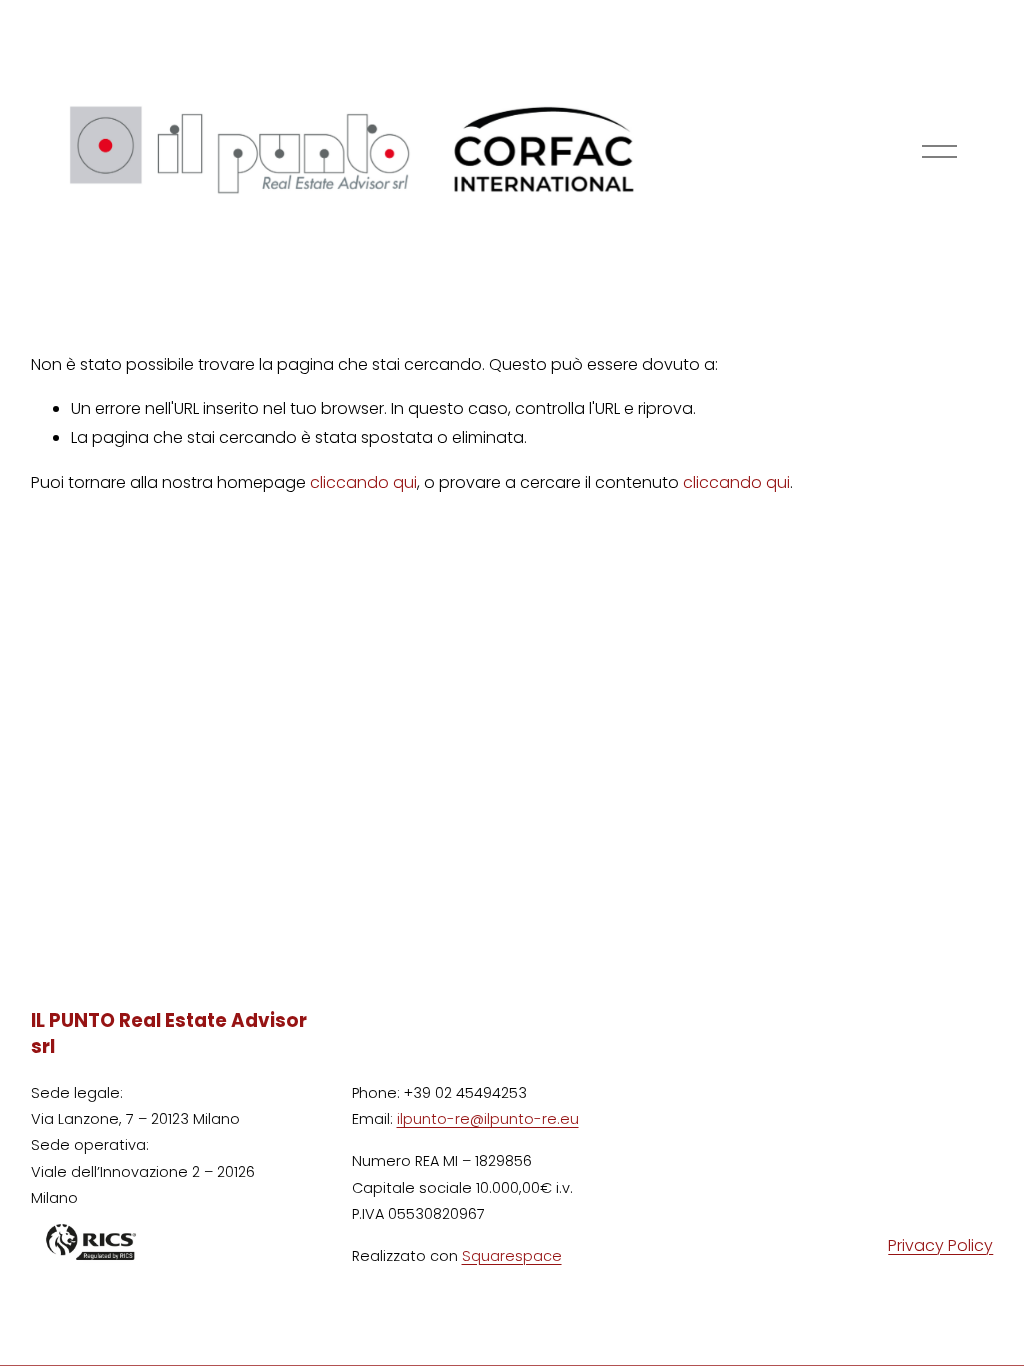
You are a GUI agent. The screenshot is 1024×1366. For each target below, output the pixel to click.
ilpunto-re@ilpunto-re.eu (488, 1119)
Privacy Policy (940, 1245)
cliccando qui (363, 482)
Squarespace (512, 1256)
